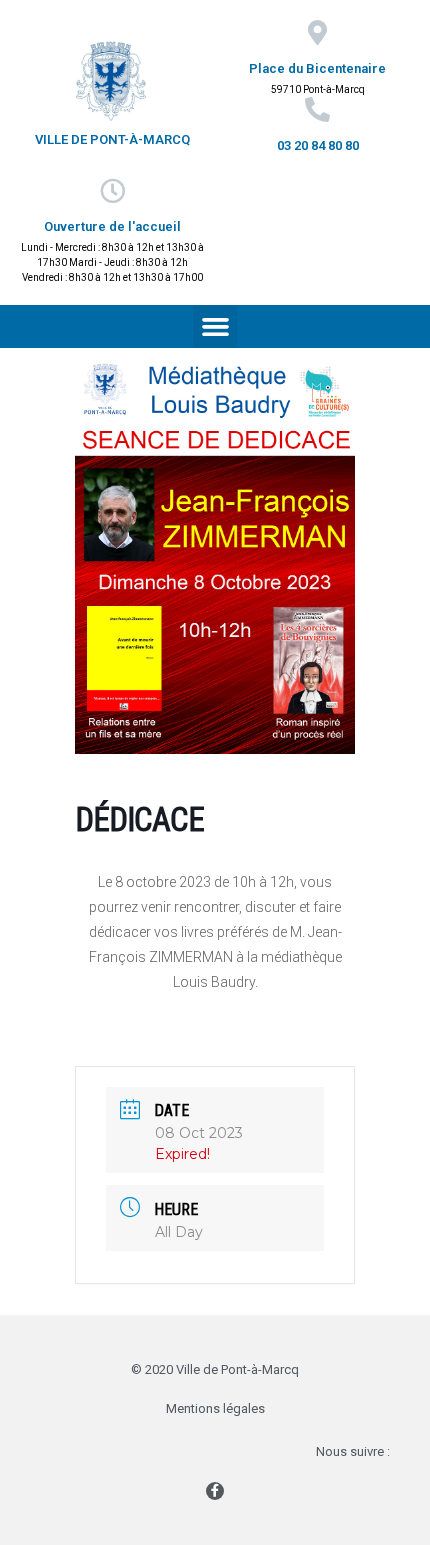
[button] (215, 327)
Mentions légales (215, 1408)
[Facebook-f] (215, 1491)
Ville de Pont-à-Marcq (112, 139)
